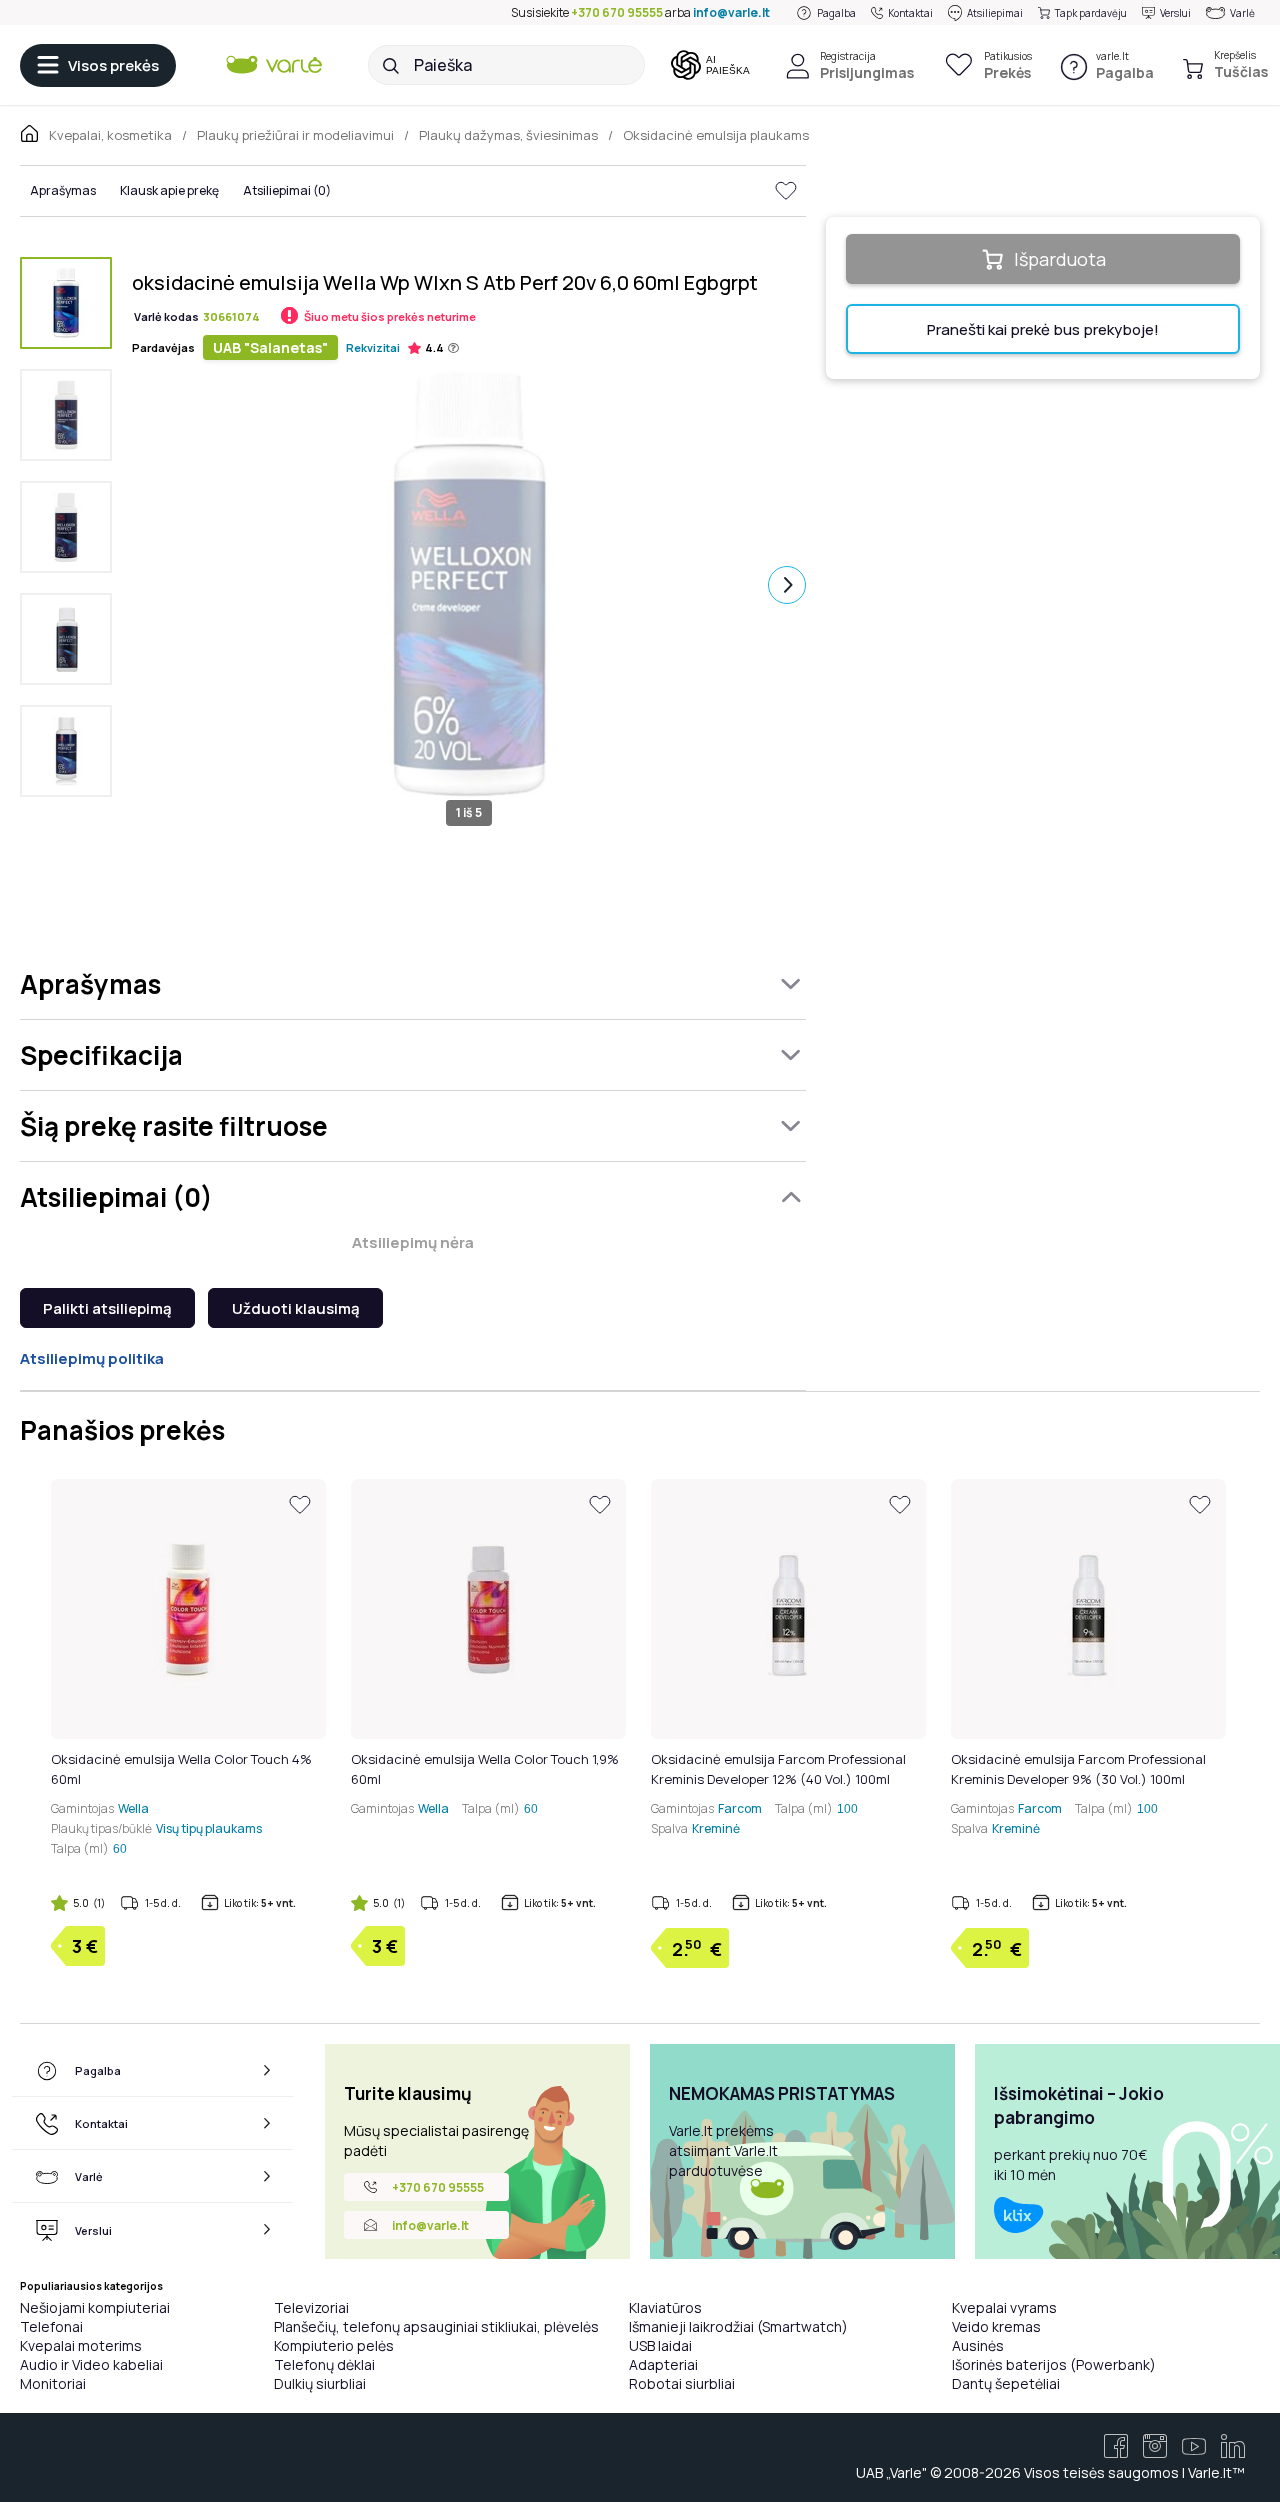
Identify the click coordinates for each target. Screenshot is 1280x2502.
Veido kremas (996, 2326)
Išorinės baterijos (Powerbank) (1054, 2364)
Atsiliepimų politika (92, 1358)
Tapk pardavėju (1091, 13)
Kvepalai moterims (81, 2345)
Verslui (1175, 13)
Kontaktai (910, 13)
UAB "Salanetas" (270, 347)
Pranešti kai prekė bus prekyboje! (1043, 329)
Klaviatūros (665, 2307)
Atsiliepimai (995, 13)
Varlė (1242, 13)
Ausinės (978, 2345)
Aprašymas (63, 190)
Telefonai (51, 2326)
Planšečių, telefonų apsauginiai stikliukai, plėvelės (436, 2326)
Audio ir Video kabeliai (91, 2364)
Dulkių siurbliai (320, 2383)
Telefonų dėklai (324, 2364)
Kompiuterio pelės (334, 2345)
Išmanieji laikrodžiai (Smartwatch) (738, 2326)
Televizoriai (311, 2307)
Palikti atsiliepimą (107, 1308)
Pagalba (836, 13)
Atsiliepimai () (287, 190)
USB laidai (660, 2345)
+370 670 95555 (617, 12)
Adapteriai (663, 2364)
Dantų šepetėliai (1006, 2383)
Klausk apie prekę (169, 190)
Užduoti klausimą (296, 1308)
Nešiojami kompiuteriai (95, 2307)
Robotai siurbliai (682, 2383)
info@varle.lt (731, 12)
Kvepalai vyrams (1004, 2307)
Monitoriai (53, 2383)
